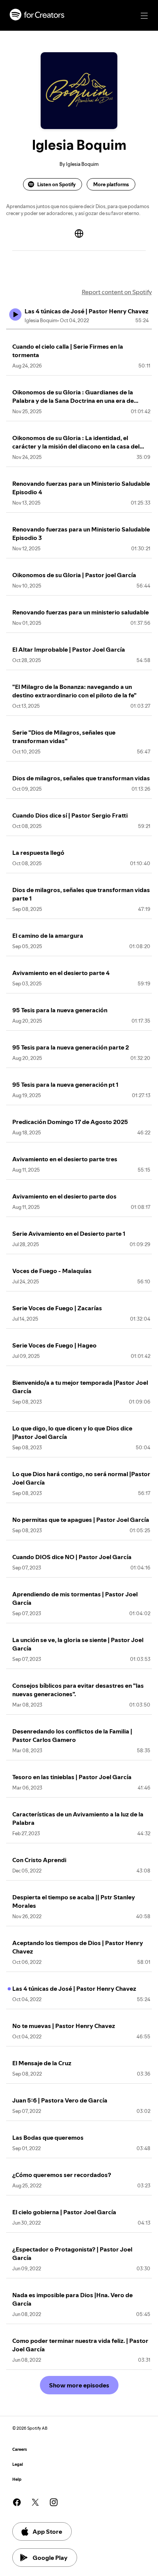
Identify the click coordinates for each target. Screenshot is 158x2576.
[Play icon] (15, 315)
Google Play (50, 2558)
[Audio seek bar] (79, 329)
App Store (47, 2531)
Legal (18, 2464)
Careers (20, 2449)
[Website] (79, 233)
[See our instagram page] (54, 2502)
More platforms (111, 184)
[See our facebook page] (17, 2502)
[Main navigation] (144, 16)
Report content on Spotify (117, 292)
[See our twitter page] (35, 2502)
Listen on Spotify (56, 184)
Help (17, 2479)
